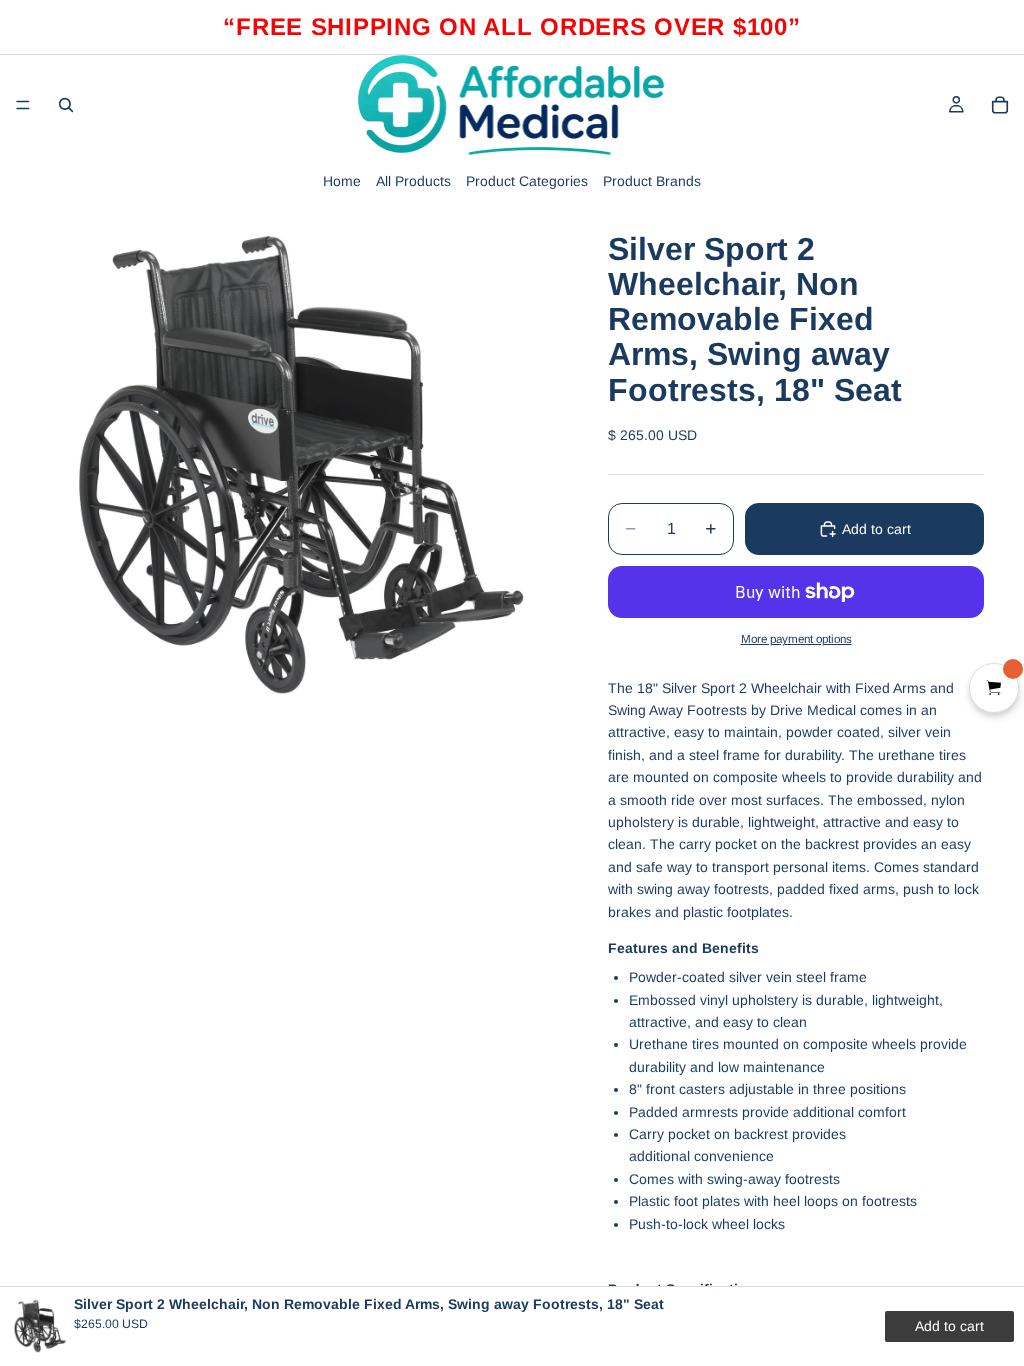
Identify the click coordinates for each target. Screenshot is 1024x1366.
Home (342, 181)
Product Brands (652, 181)
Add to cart (876, 529)
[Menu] (23, 105)
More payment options (796, 638)
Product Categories (527, 181)
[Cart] (1000, 105)
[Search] (66, 105)
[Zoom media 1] (300, 468)
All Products (413, 181)
